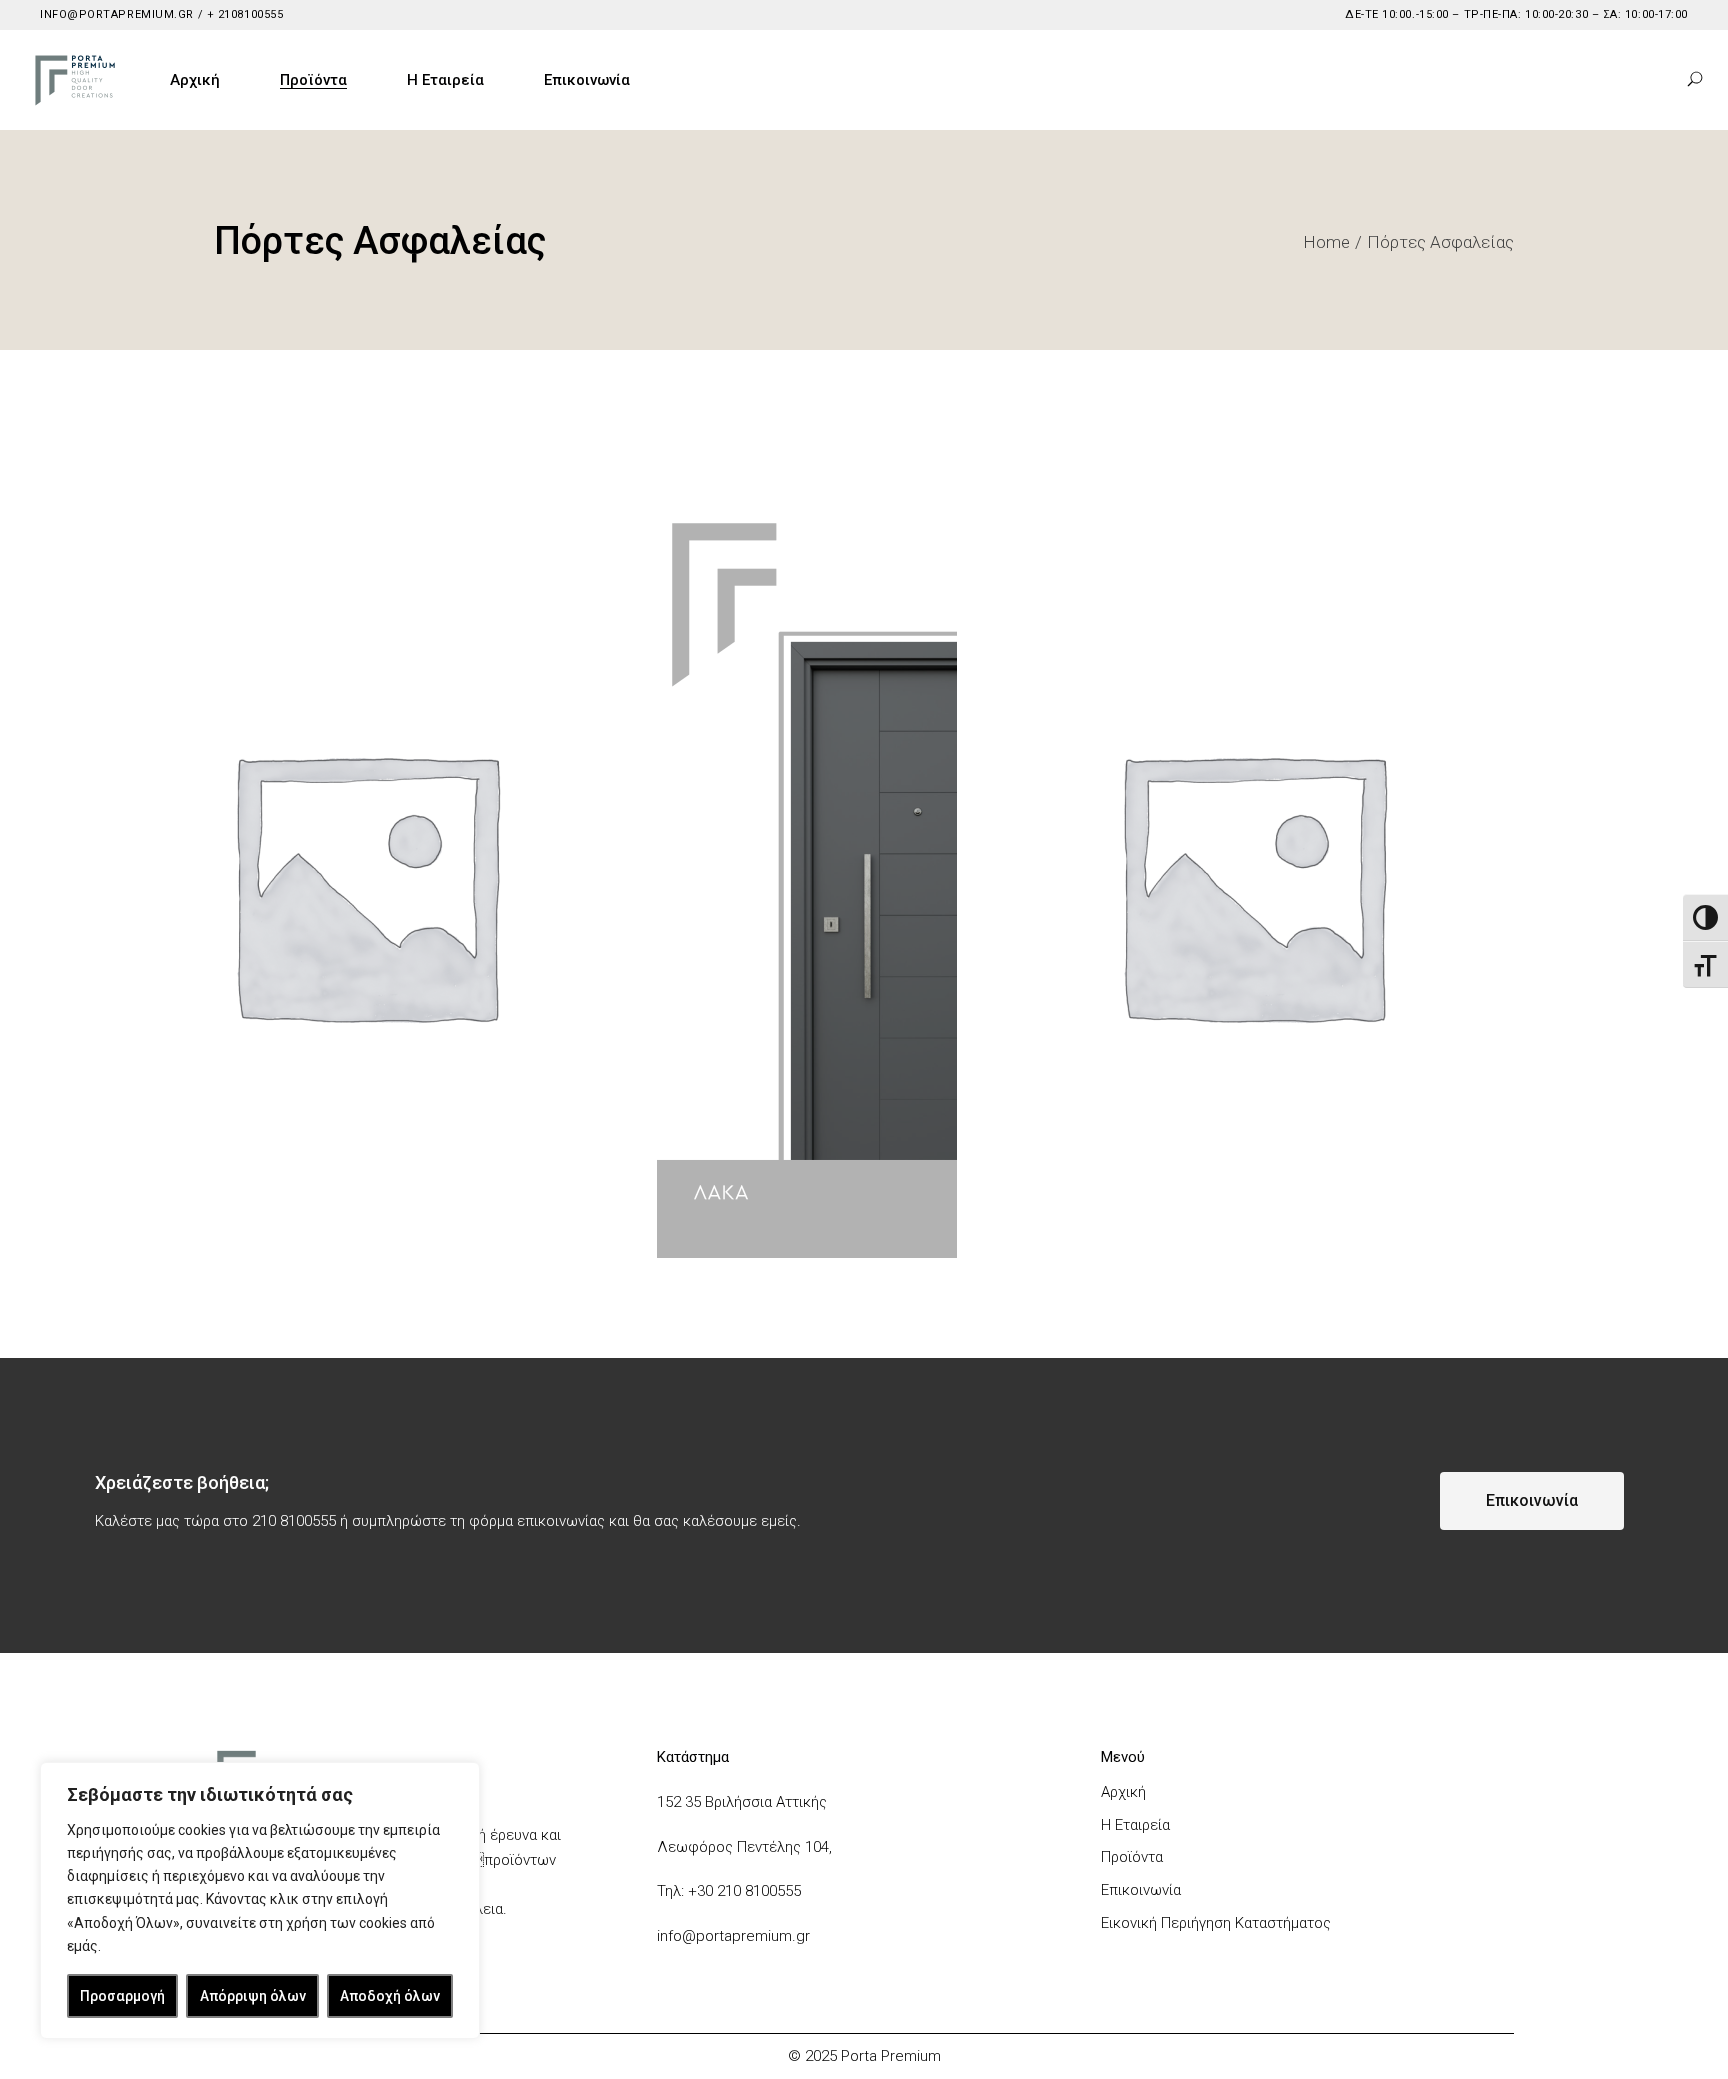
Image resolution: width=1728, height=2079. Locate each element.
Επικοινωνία (1141, 1890)
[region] (260, 1900)
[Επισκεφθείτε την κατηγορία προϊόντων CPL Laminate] (364, 882)
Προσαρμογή (122, 1996)
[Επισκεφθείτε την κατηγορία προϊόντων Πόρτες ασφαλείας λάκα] (807, 882)
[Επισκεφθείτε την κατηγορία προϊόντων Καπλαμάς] (1251, 882)
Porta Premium (891, 2056)
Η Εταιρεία (1135, 1825)
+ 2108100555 (243, 14)
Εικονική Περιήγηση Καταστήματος (1216, 1923)
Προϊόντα (1132, 1857)
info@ (676, 1936)
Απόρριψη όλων (253, 1996)
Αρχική (1123, 1792)
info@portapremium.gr (117, 14)
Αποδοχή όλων (390, 1996)
